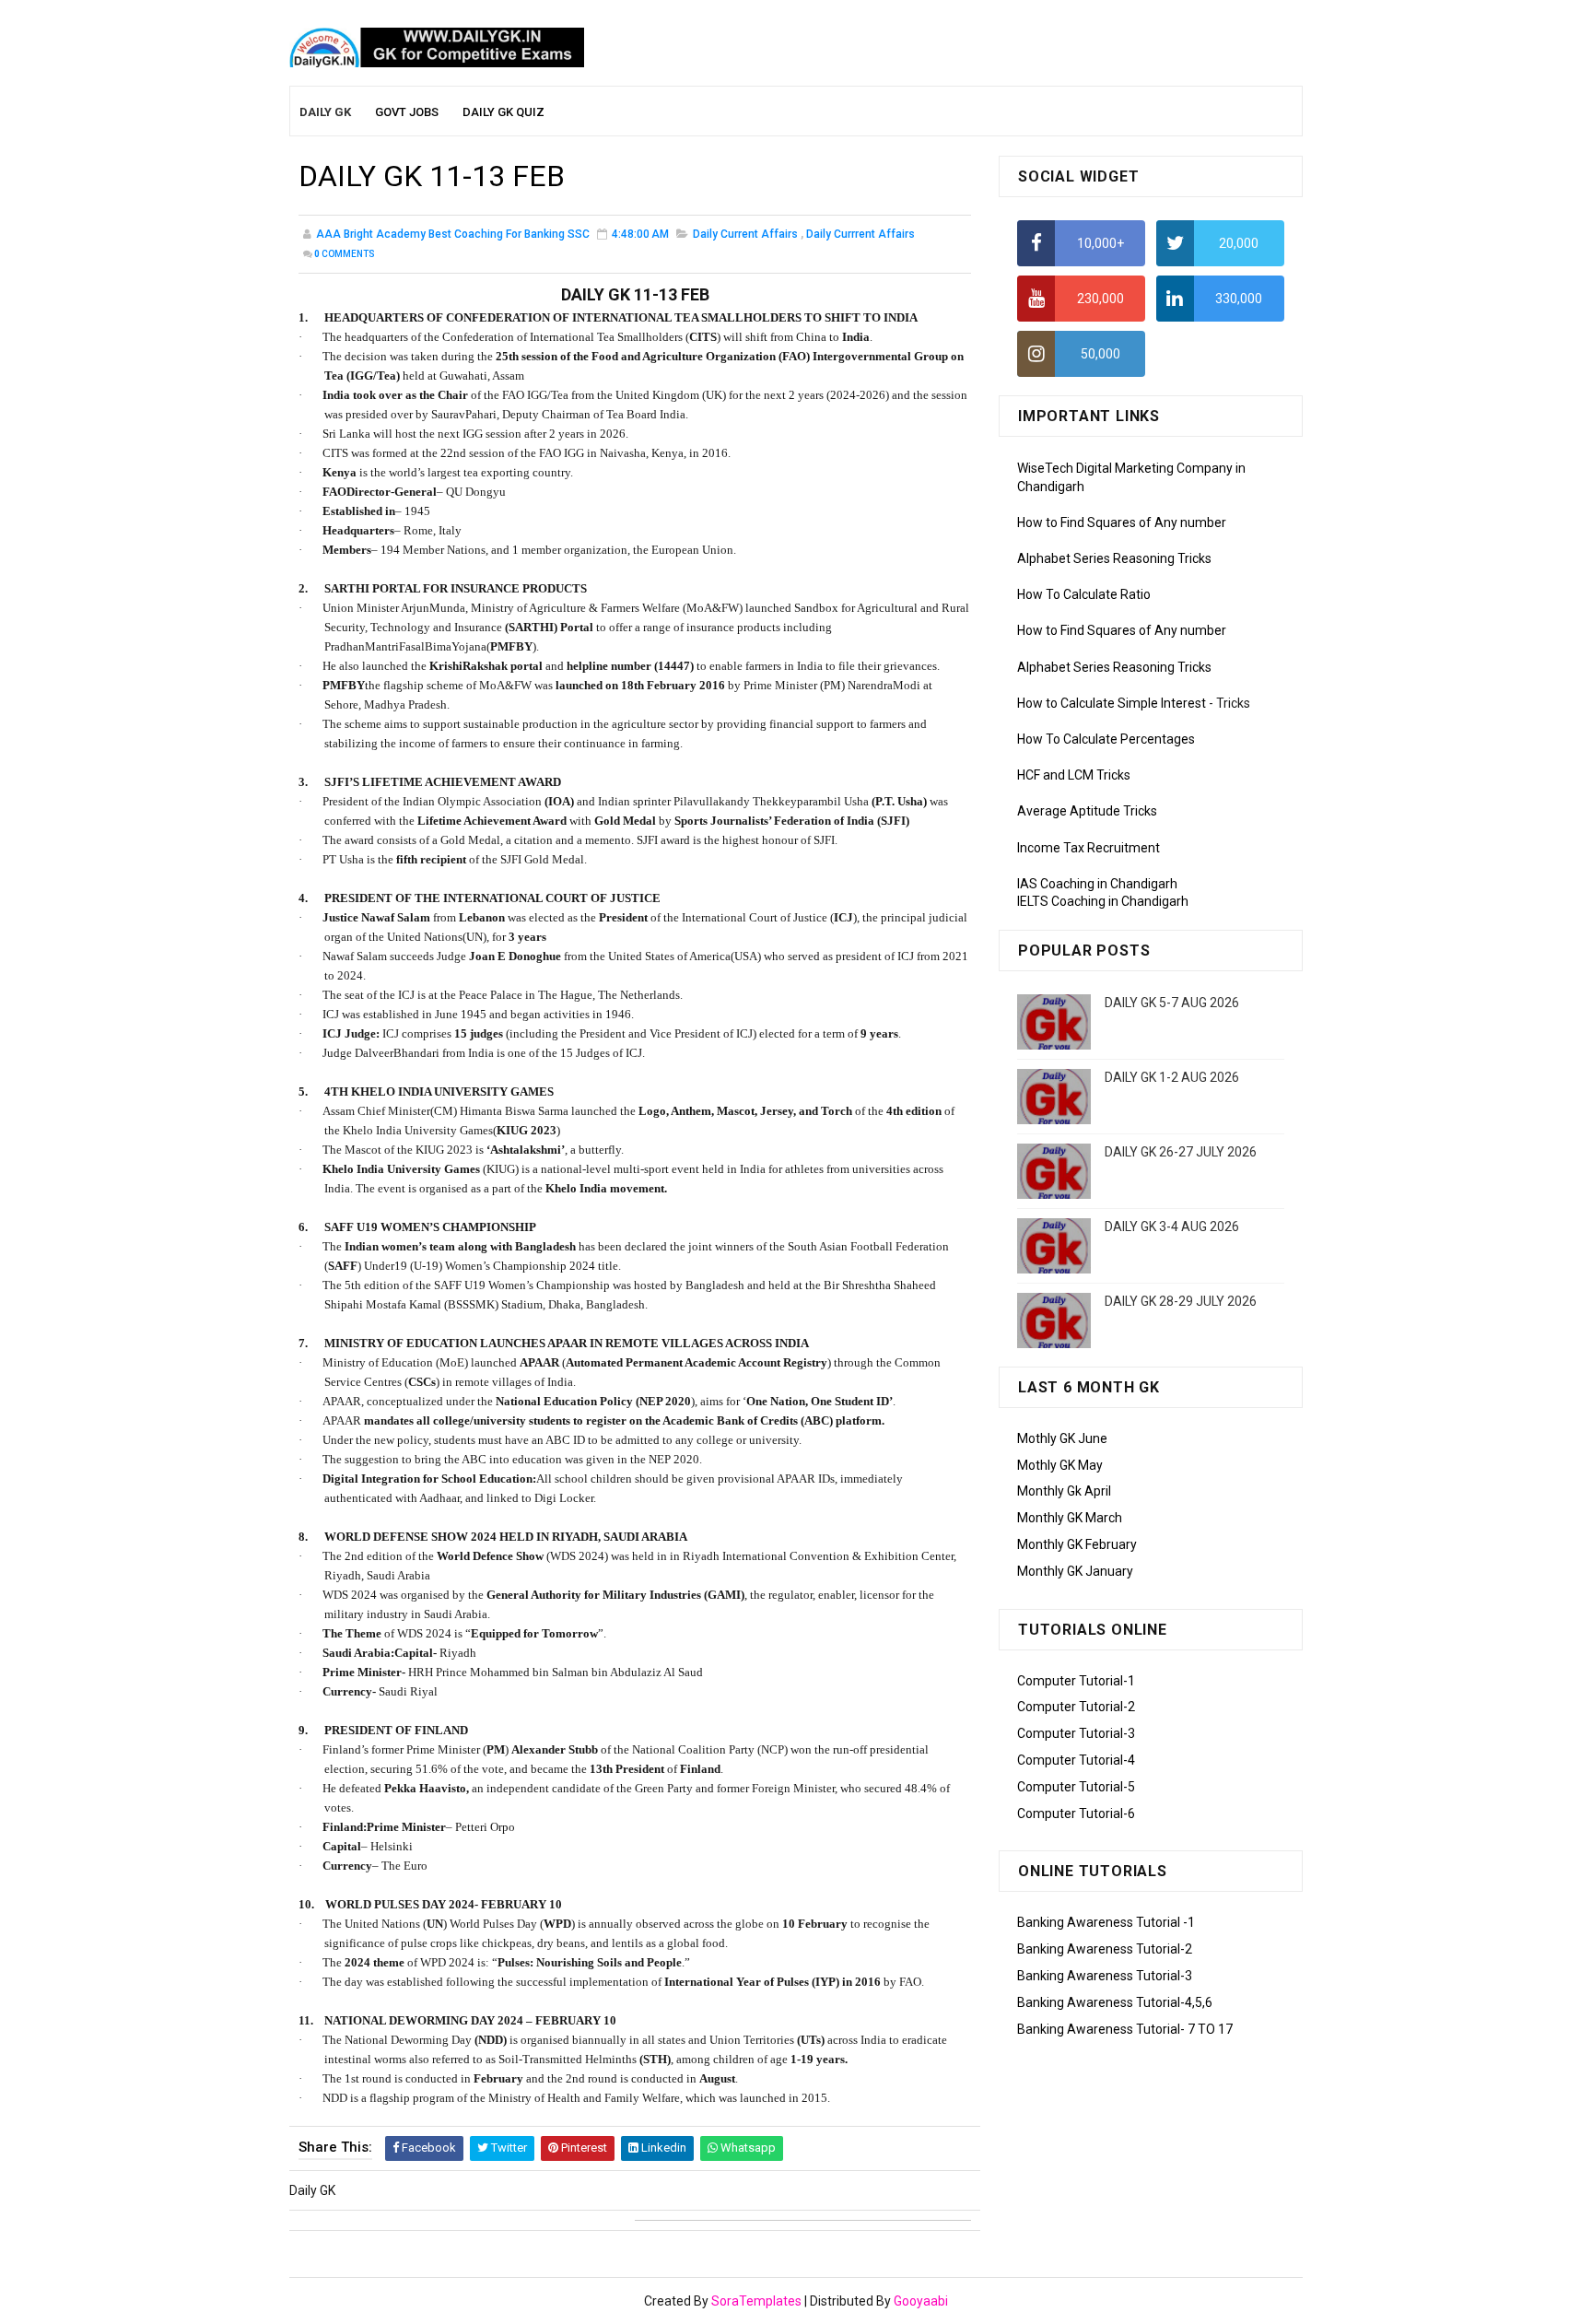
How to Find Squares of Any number (1122, 522)
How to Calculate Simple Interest (1112, 703)
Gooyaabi (921, 2301)
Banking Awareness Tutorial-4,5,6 (1115, 2002)
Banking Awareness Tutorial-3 (1105, 1976)
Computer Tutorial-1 (1076, 1681)
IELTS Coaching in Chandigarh (1103, 901)
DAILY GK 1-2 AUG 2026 (1172, 1077)
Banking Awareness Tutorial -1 (1106, 1922)
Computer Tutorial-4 (1076, 1760)
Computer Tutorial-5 (1076, 1787)
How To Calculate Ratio (1084, 594)
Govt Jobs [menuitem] (407, 112)
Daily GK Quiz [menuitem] (503, 112)
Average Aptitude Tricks (1087, 811)
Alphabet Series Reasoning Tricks (1114, 558)
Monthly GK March (1070, 1518)
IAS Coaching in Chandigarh (1097, 884)
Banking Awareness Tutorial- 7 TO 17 (1125, 2029)
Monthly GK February (1077, 1544)
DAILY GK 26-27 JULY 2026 (1181, 1152)
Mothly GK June (1062, 1438)
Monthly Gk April (1064, 1491)
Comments (345, 254)
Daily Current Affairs (745, 234)
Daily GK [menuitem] (325, 112)
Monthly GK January (1075, 1571)
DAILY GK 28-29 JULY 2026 (1181, 1301)
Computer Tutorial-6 (1076, 1813)
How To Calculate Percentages (1106, 739)
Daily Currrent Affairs (860, 234)
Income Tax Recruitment (1089, 848)
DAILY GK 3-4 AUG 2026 (1172, 1227)
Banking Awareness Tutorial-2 (1105, 1949)
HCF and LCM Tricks (1074, 775)
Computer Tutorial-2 (1076, 1707)
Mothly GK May (1060, 1465)
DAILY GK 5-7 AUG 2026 (1172, 1003)
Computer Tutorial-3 (1076, 1733)
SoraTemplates (756, 2301)
